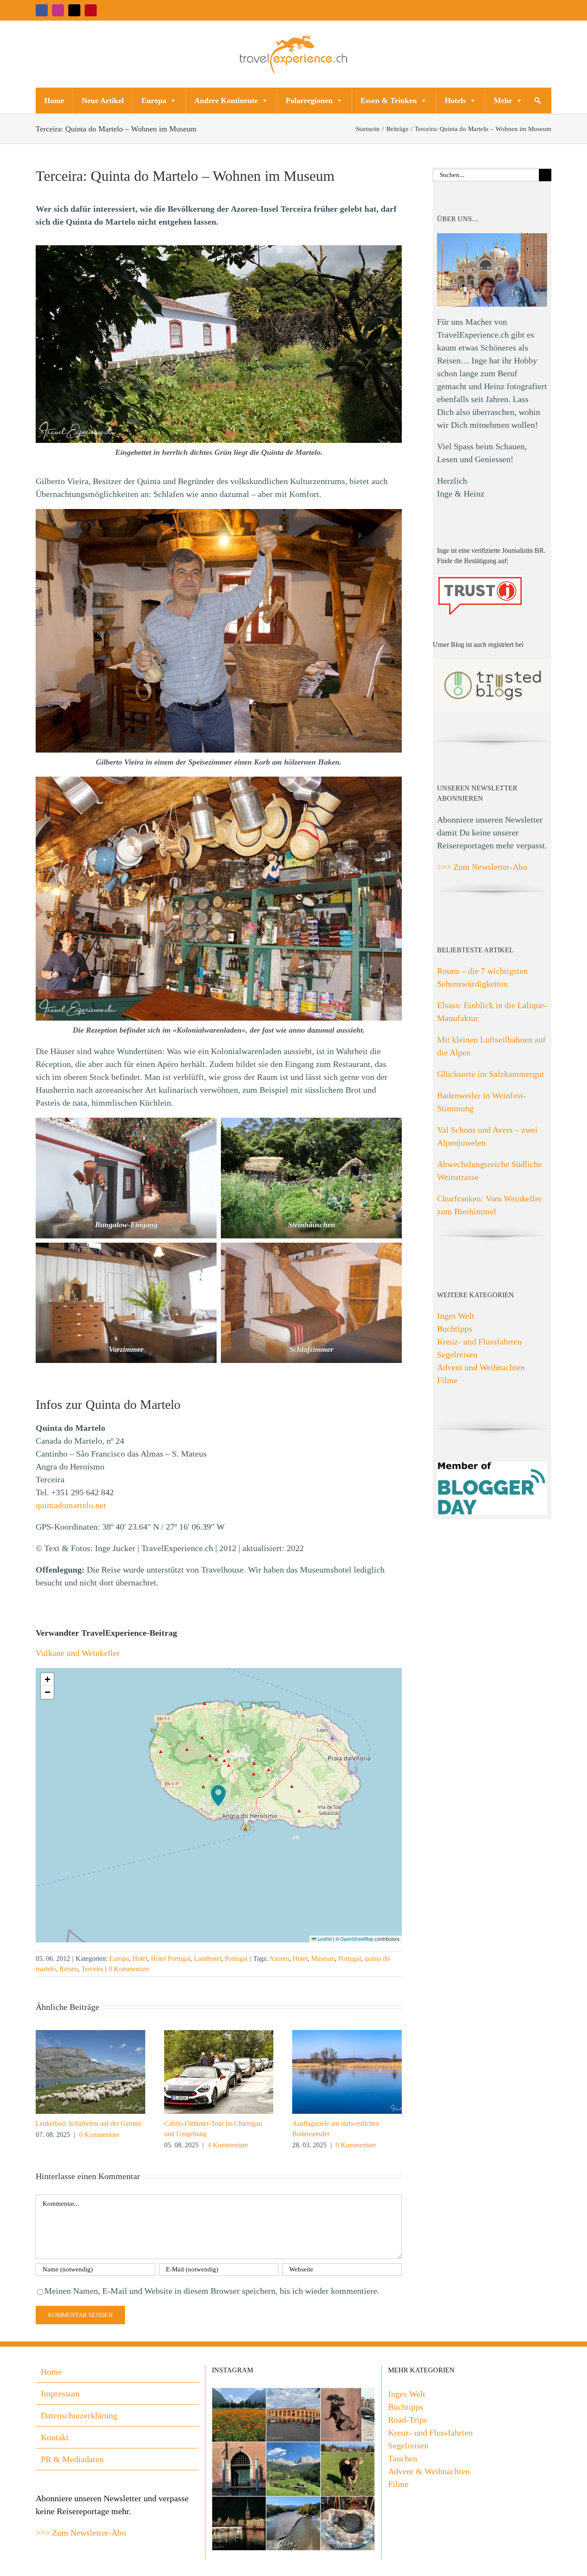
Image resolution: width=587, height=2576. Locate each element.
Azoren (279, 1959)
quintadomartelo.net (71, 1505)
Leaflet (324, 1939)
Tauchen (403, 2458)
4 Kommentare (228, 2145)
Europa (154, 101)
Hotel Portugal (171, 1959)
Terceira (92, 1969)
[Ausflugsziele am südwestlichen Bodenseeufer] (347, 2035)
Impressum (60, 2393)
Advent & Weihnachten (429, 2471)
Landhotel (208, 1959)
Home (54, 101)
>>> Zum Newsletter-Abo (482, 867)
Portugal (236, 1959)
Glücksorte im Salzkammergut (491, 1074)
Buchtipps (455, 1329)
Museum (323, 1959)
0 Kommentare (129, 1969)
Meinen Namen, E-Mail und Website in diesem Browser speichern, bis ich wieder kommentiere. (212, 2291)
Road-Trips (408, 2420)
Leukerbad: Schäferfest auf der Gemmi (88, 2123)
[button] (538, 101)
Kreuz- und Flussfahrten (479, 1341)
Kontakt (55, 2437)
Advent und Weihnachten (481, 1367)
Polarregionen (309, 101)
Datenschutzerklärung (79, 2415)
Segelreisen (457, 1354)
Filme (447, 1380)
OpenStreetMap (357, 1939)
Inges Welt (456, 1316)
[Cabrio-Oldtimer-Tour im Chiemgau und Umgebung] (219, 2035)
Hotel (140, 1959)
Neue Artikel (103, 101)
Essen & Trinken (389, 101)
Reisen (69, 1969)
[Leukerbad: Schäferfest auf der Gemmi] (90, 2035)
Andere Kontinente (226, 101)
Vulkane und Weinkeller (78, 1653)
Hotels (455, 101)
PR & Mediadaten (72, 2459)
